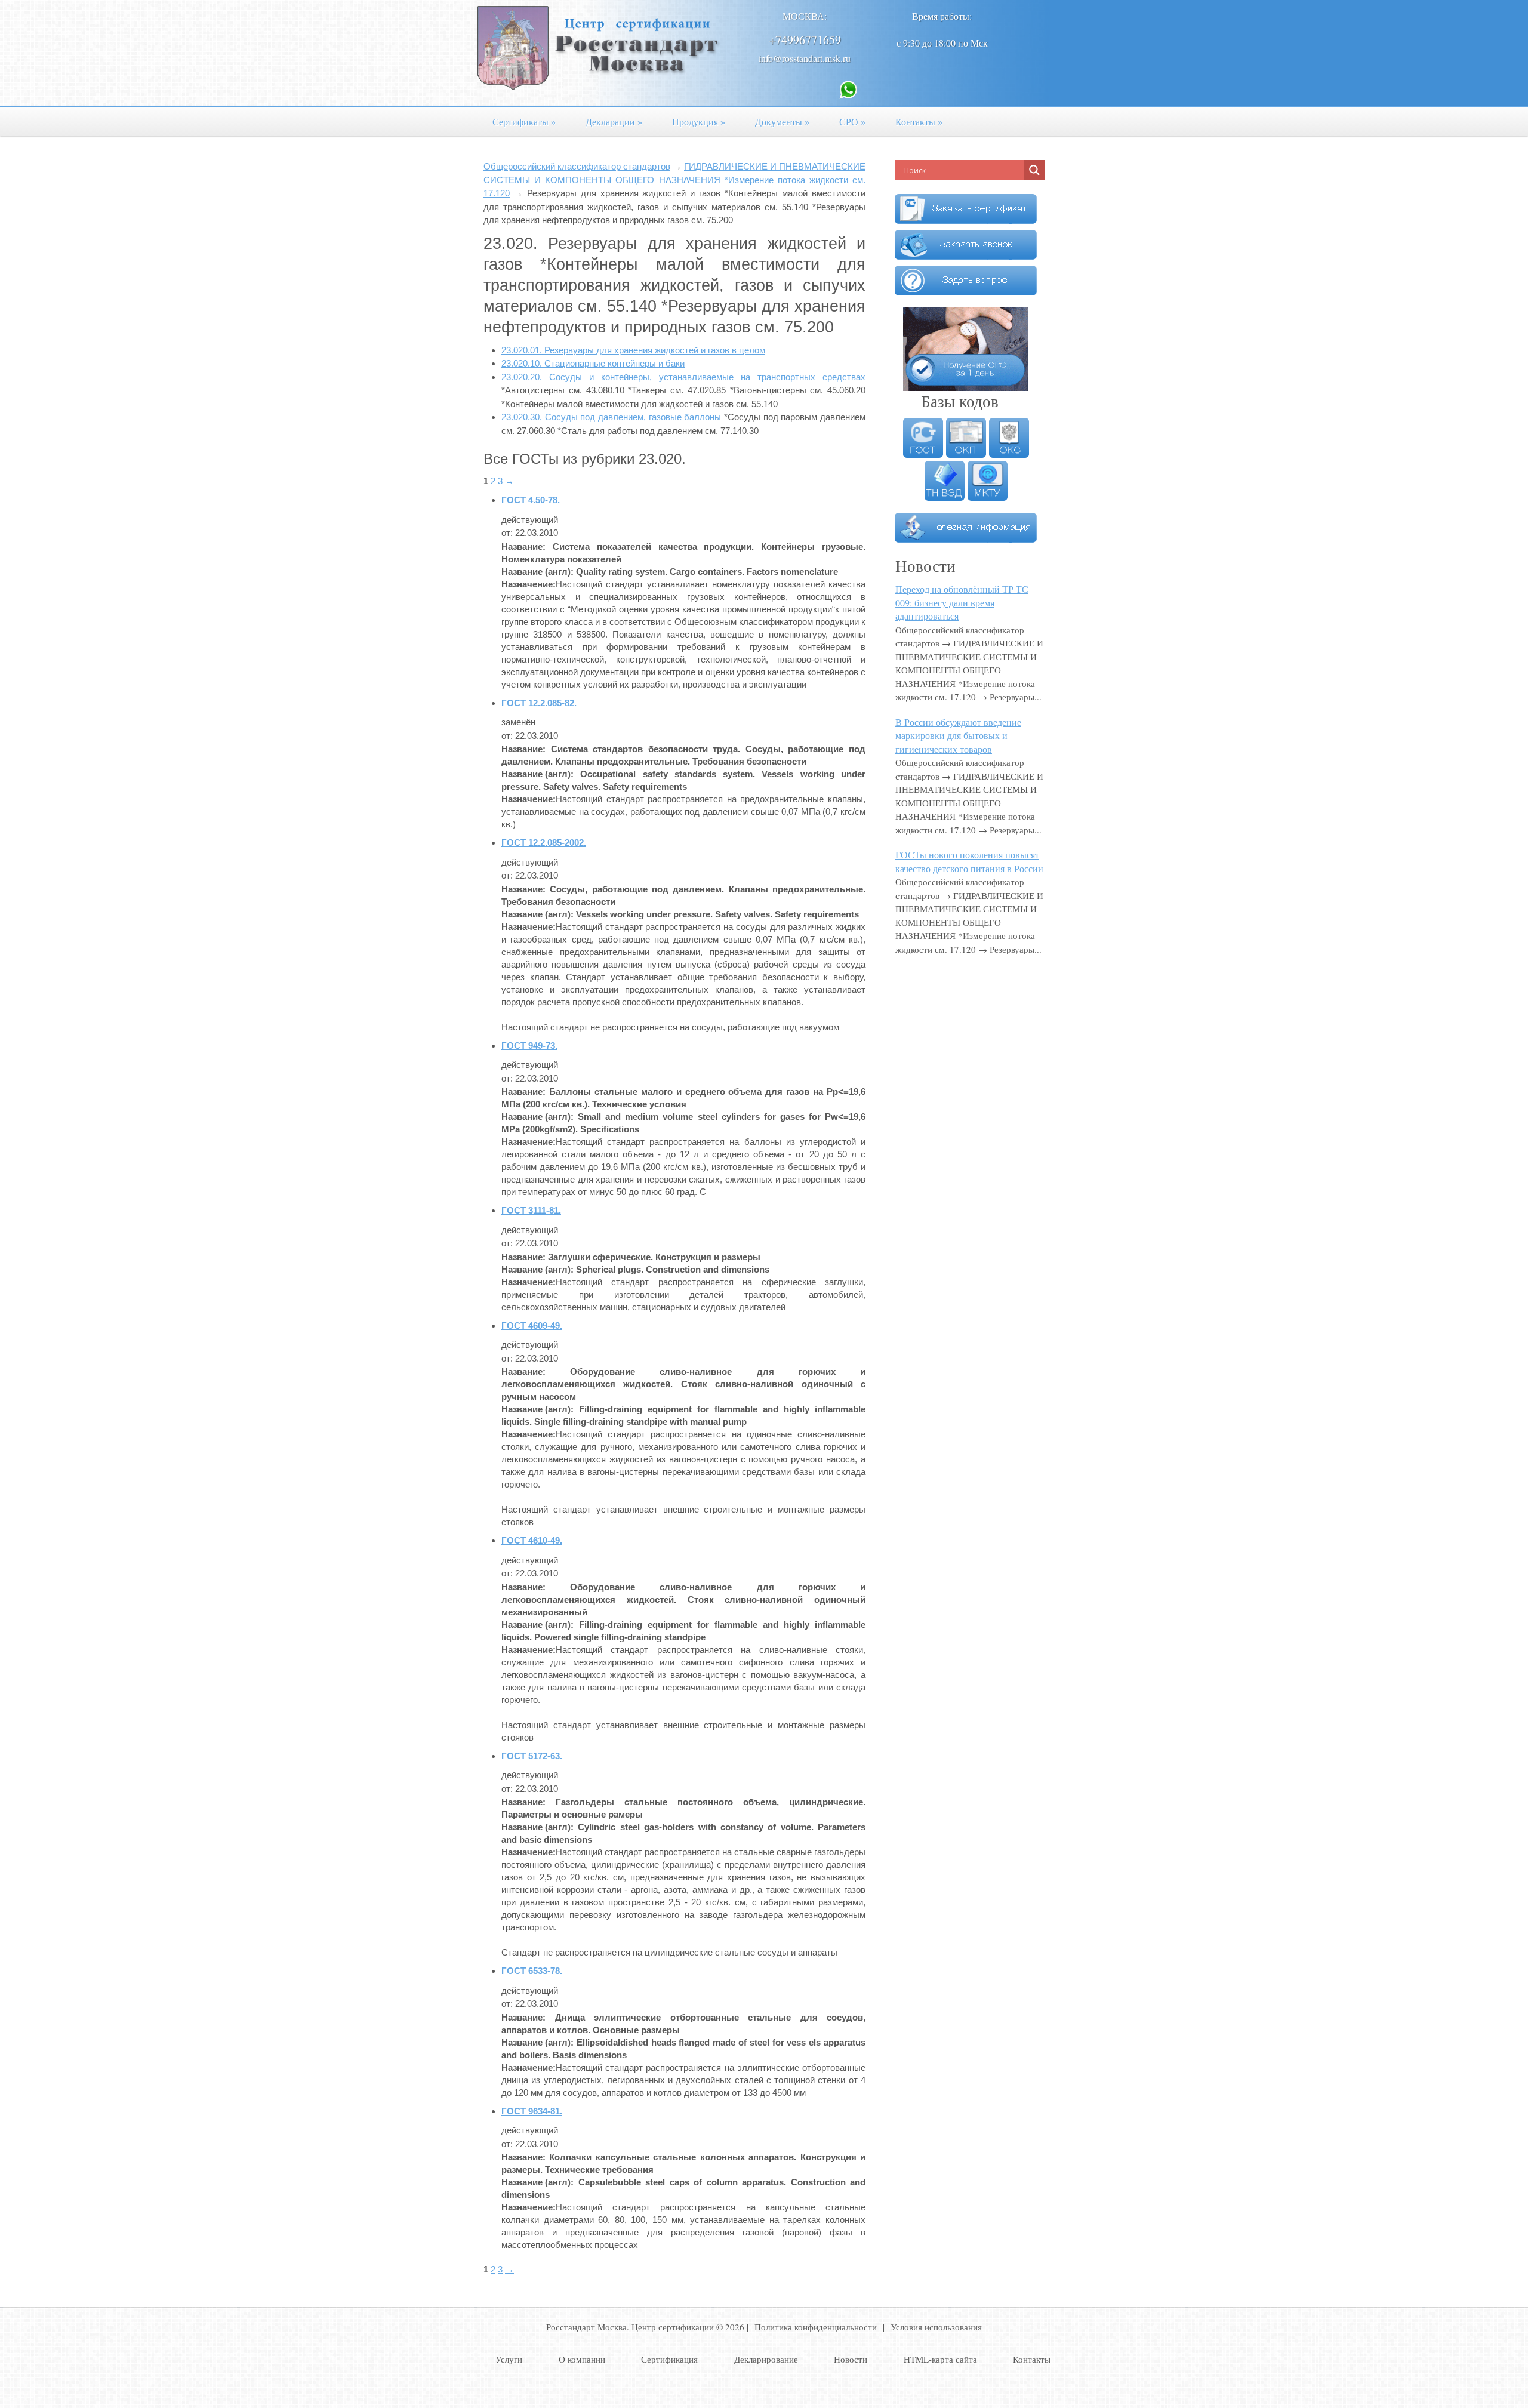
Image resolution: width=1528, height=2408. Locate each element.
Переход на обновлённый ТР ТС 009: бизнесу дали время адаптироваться (962, 602)
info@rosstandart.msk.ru (805, 58)
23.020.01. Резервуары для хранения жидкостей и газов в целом (633, 350)
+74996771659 (805, 40)
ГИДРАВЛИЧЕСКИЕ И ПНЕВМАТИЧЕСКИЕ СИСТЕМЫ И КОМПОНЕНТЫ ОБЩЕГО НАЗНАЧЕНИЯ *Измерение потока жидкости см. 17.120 (674, 180)
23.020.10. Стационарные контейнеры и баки (593, 363)
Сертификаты (524, 121)
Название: (523, 546)
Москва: (805, 16)
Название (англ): (537, 572)
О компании (582, 2359)
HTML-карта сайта (940, 2359)
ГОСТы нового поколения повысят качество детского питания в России (969, 861)
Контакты (919, 121)
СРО (852, 121)
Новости (851, 2359)
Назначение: (529, 584)
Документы (782, 121)
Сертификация (669, 2359)
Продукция (699, 121)
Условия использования (936, 2327)
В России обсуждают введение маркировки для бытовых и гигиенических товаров (958, 735)
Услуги (509, 2359)
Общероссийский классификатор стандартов (577, 166)
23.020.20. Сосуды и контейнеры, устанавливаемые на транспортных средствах (683, 377)
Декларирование (766, 2359)
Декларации (614, 121)
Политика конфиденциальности (816, 2327)
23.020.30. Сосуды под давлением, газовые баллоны (613, 417)
